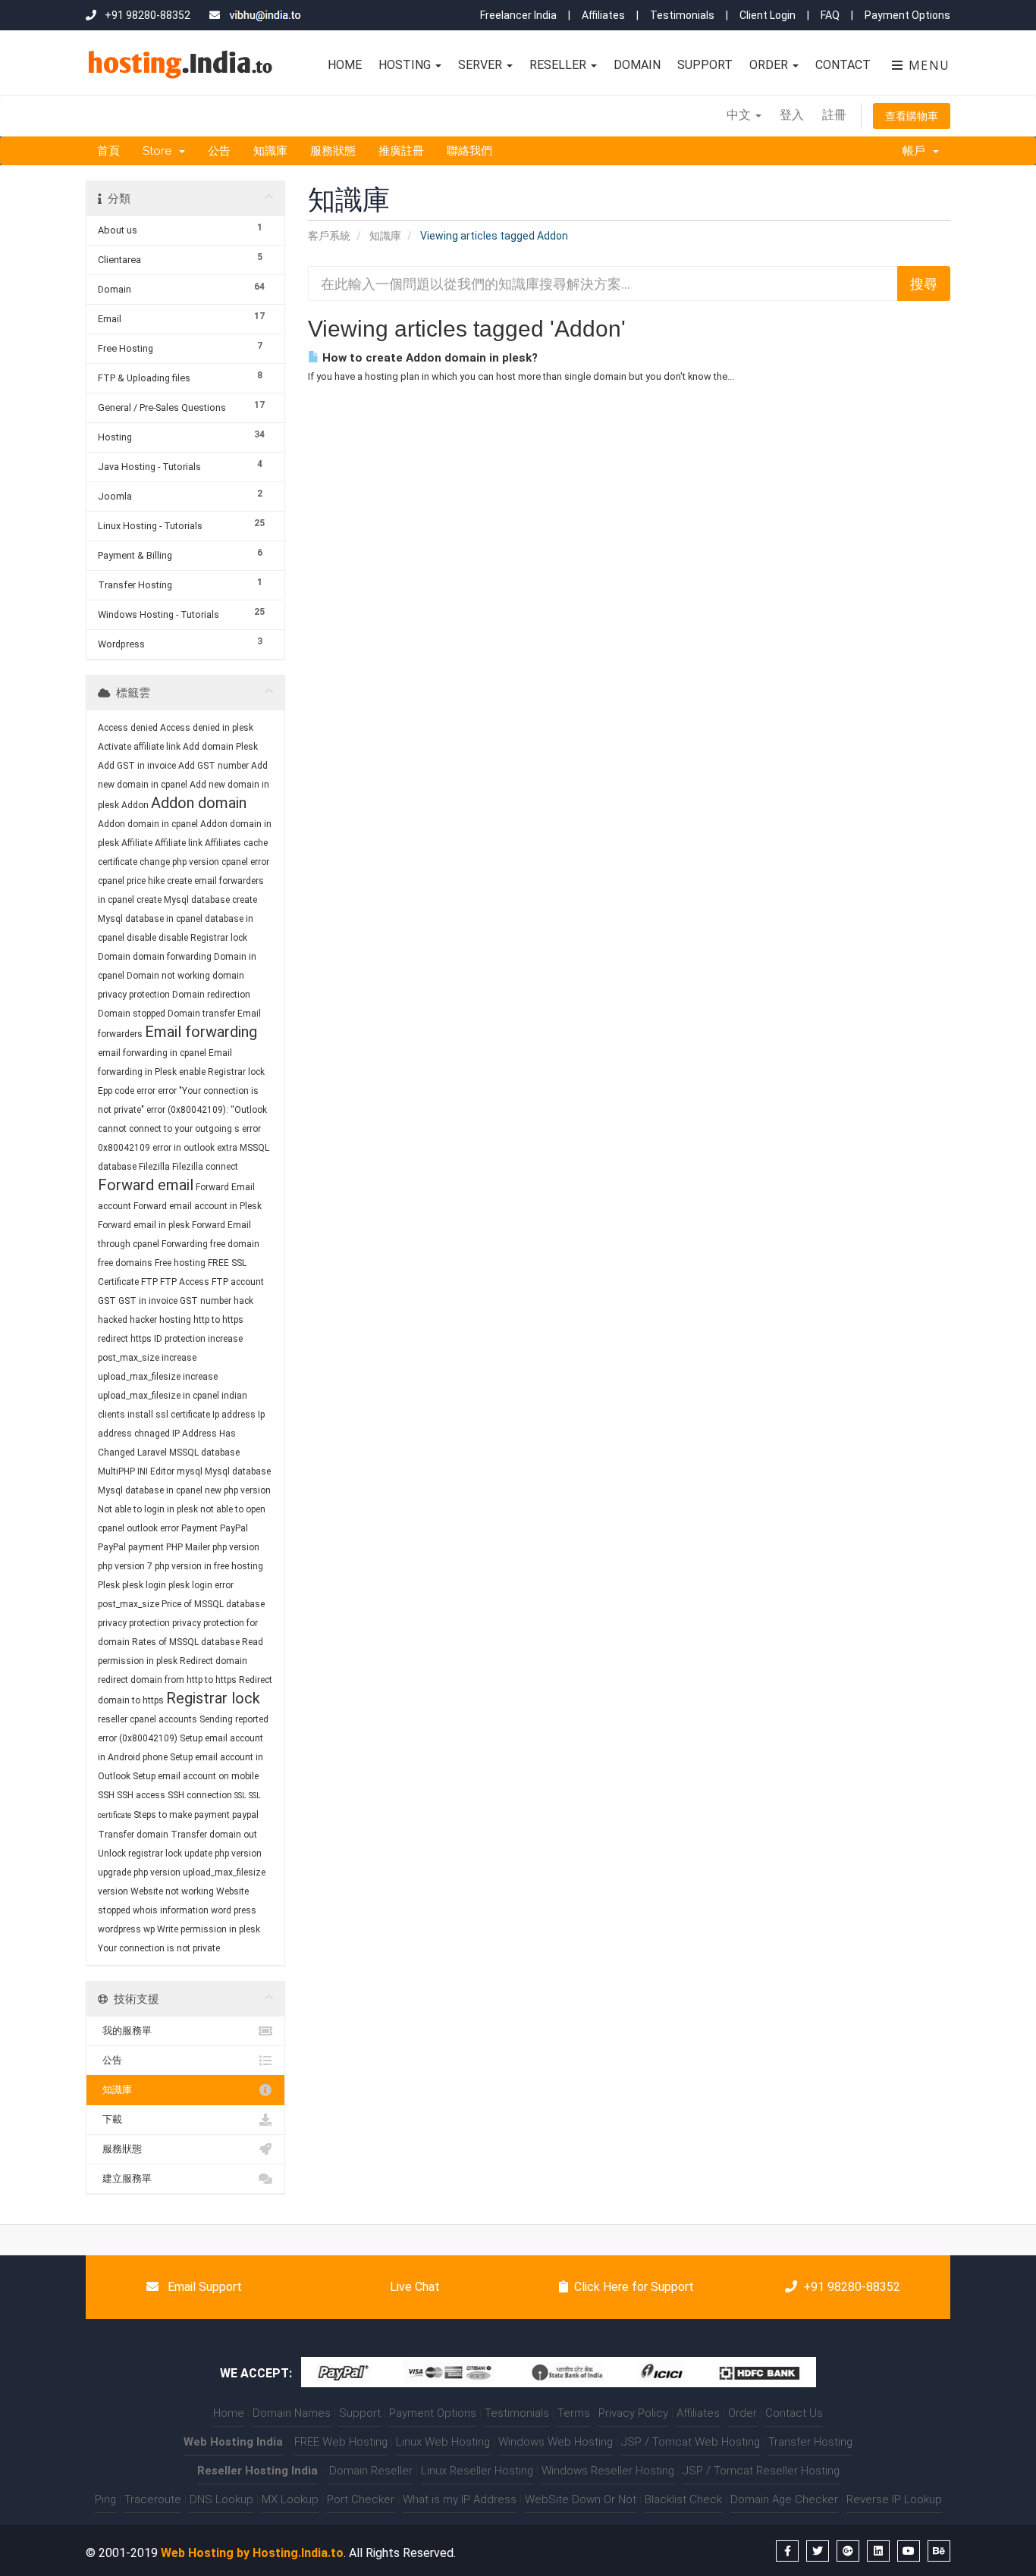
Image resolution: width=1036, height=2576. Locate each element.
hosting (175, 1320)
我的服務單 (125, 2031)
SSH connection (200, 1795)
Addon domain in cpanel (148, 824)
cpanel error (245, 862)
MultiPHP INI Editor (136, 1471)
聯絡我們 (469, 151)
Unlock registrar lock (140, 1854)
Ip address (234, 1415)
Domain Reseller (371, 2471)
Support (705, 65)
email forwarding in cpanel (152, 1053)
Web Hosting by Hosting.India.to (252, 2553)
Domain (637, 65)
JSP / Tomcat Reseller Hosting (761, 2471)
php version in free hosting (209, 1566)
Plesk (109, 1585)
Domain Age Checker (784, 2499)
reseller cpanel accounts (148, 1719)
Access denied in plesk (207, 728)
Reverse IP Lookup (894, 2499)
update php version (223, 1854)
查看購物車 (912, 116)
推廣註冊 (401, 151)
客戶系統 (329, 236)
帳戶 (917, 151)
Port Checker (361, 2499)
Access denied (128, 728)
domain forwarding (172, 957)
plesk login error (201, 1585)
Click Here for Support (634, 2287)
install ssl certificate (169, 1415)
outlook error (153, 1528)
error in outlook (184, 1148)
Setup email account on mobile (196, 1776)
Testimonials (682, 15)
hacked (113, 1320)
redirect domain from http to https (167, 1680)
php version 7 (125, 1566)
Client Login (768, 15)
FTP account (238, 1282)
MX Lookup (290, 2499)
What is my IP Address (460, 2499)
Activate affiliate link (139, 747)
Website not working (172, 1891)
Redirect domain (213, 1661)
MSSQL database (204, 1453)
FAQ (830, 15)
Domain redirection (211, 995)
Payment (199, 1528)
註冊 (834, 115)
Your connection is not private (159, 1948)
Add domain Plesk (220, 747)
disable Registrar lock (203, 938)
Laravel (152, 1453)
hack (243, 1301)
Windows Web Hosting (556, 2442)
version (113, 1891)
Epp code (116, 1091)
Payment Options (907, 15)
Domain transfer (201, 1014)
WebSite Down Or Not (581, 2499)
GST (107, 1301)
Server (482, 65)
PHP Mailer (188, 1547)
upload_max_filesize (224, 1872)
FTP (151, 1282)
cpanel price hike (131, 881)
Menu (927, 65)
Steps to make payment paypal (196, 1815)
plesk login (144, 1585)
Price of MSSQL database (213, 1604)
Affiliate (137, 843)
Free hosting (180, 1263)
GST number (206, 1301)
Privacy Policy (633, 2413)
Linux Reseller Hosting (477, 2471)
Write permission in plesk (209, 1929)
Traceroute (153, 2499)
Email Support (203, 2287)
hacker (143, 1320)
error (146, 1091)
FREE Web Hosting (341, 2442)
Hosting (406, 65)
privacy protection (134, 1623)
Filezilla (154, 1167)
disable (141, 938)
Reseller (559, 65)
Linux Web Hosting (443, 2442)
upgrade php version (139, 1872)
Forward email (146, 1185)
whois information (171, 1910)
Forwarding (185, 1244)
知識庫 (270, 151)
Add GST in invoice (137, 766)
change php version (179, 862)
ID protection (180, 1339)
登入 (792, 115)
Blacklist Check (683, 2499)
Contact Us (794, 2413)
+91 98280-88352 (852, 2287)
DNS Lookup (221, 2499)
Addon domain (199, 803)
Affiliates (603, 15)
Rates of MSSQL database (186, 1642)
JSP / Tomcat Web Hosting (691, 2442)
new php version (238, 1490)
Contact (843, 65)
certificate (118, 862)
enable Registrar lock (222, 1072)
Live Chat (413, 2287)
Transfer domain (133, 1835)
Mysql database (238, 1471)
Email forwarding (201, 1032)
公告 (219, 151)
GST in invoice (148, 1301)
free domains (125, 1263)
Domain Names (292, 2413)
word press (234, 1910)
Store (160, 151)
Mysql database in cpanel (150, 1490)
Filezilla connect (205, 1167)
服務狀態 (333, 151)
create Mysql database (183, 900)
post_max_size (129, 1604)
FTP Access (185, 1282)
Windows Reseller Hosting (608, 2471)
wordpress (119, 1929)
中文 (740, 115)
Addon (135, 805)
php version (236, 1547)
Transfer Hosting (810, 2442)
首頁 (108, 151)
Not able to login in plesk (148, 1509)
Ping (105, 2499)
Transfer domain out (214, 1835)
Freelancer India (518, 15)
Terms (574, 2413)
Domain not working (168, 976)
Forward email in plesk (144, 1225)
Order (770, 65)
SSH (106, 1795)
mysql (190, 1471)
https (141, 1339)
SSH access (141, 1795)
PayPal (234, 1528)
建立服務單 (125, 2178)
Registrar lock (213, 1698)
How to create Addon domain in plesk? (429, 358)
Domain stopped (132, 1014)
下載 (110, 2119)
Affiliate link (179, 843)
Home (345, 65)
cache (256, 843)
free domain (235, 1244)
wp (149, 1929)
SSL (240, 1796)
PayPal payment (131, 1547)
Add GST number (213, 766)
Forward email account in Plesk (198, 1206)
